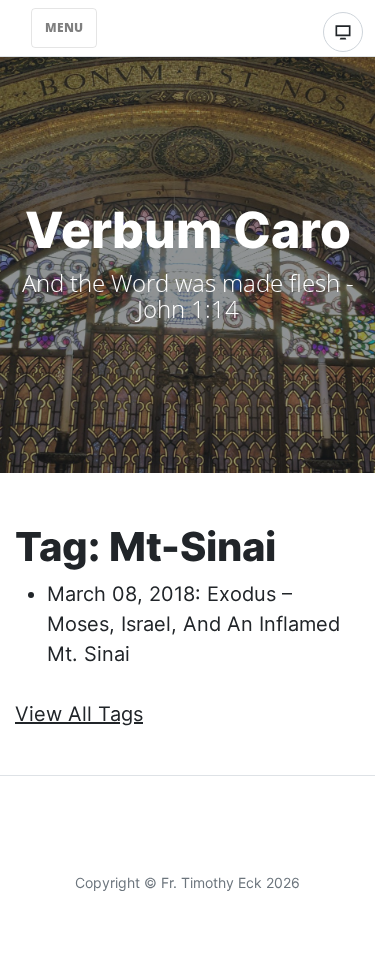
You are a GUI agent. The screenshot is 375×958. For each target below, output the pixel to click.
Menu (64, 27)
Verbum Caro (188, 230)
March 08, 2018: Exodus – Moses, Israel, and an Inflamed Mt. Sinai (193, 624)
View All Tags (79, 714)
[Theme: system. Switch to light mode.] (343, 32)
